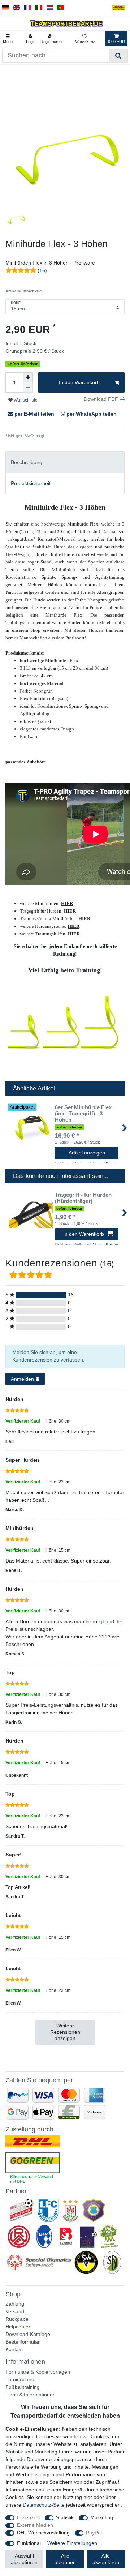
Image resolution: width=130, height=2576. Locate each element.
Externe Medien (35, 2525)
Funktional (29, 2543)
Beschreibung (27, 462)
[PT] (61, 8)
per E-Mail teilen (34, 414)
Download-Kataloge (28, 2334)
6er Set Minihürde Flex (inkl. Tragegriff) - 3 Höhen (83, 1114)
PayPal (94, 2533)
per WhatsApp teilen (91, 414)
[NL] (50, 8)
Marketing (102, 2517)
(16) (42, 270)
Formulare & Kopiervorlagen (38, 2372)
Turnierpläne (20, 2379)
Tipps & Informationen (31, 2395)
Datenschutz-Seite (44, 2505)
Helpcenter (18, 2327)
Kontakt (14, 2349)
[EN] (17, 8)
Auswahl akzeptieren (24, 2559)
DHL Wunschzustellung (43, 2533)
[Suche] (118, 55)
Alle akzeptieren (106, 2559)
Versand (15, 2311)
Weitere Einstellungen (72, 2543)
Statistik (65, 2517)
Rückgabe (17, 2319)
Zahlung (15, 2304)
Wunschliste (25, 400)
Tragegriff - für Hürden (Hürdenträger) (83, 1198)
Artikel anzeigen (87, 1153)
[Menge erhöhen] (28, 377)
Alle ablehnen (65, 2559)
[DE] (6, 8)
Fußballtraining (23, 2387)
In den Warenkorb (79, 382)
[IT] (39, 8)
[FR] (28, 8)
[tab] (65, 462)
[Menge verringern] (28, 387)
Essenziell (28, 2517)
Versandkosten (58, 436)
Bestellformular (23, 2342)
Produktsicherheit (31, 483)
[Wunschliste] (85, 39)
